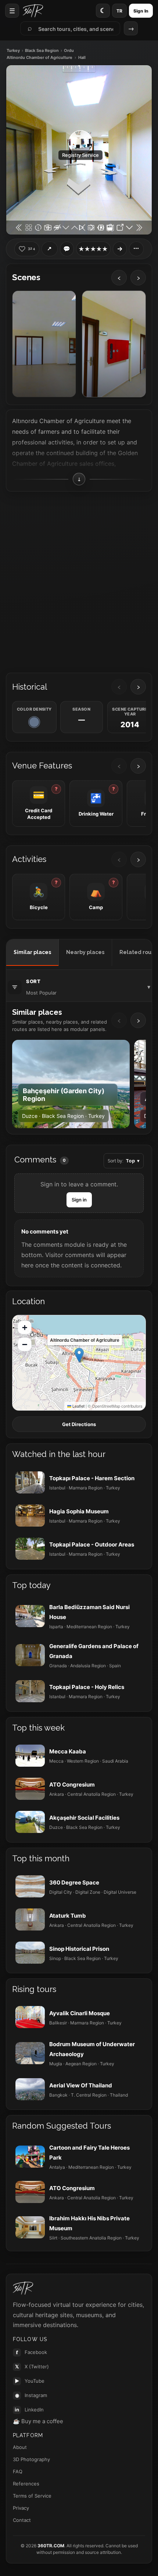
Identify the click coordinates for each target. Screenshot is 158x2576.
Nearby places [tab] (85, 952)
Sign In (141, 11)
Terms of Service (32, 2496)
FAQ (18, 2471)
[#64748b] (34, 722)
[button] (79, 1355)
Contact (22, 2520)
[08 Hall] (114, 344)
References (26, 2484)
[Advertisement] (79, 580)
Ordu (69, 51)
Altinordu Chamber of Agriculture (39, 58)
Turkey (13, 51)
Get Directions (79, 1424)
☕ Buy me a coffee (38, 2421)
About (20, 2447)
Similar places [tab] (32, 952)
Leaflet (78, 1406)
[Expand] (120, 249)
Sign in (79, 1200)
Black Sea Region (42, 51)
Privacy (21, 2508)
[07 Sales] (44, 344)
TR (119, 11)
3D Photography (31, 2459)
